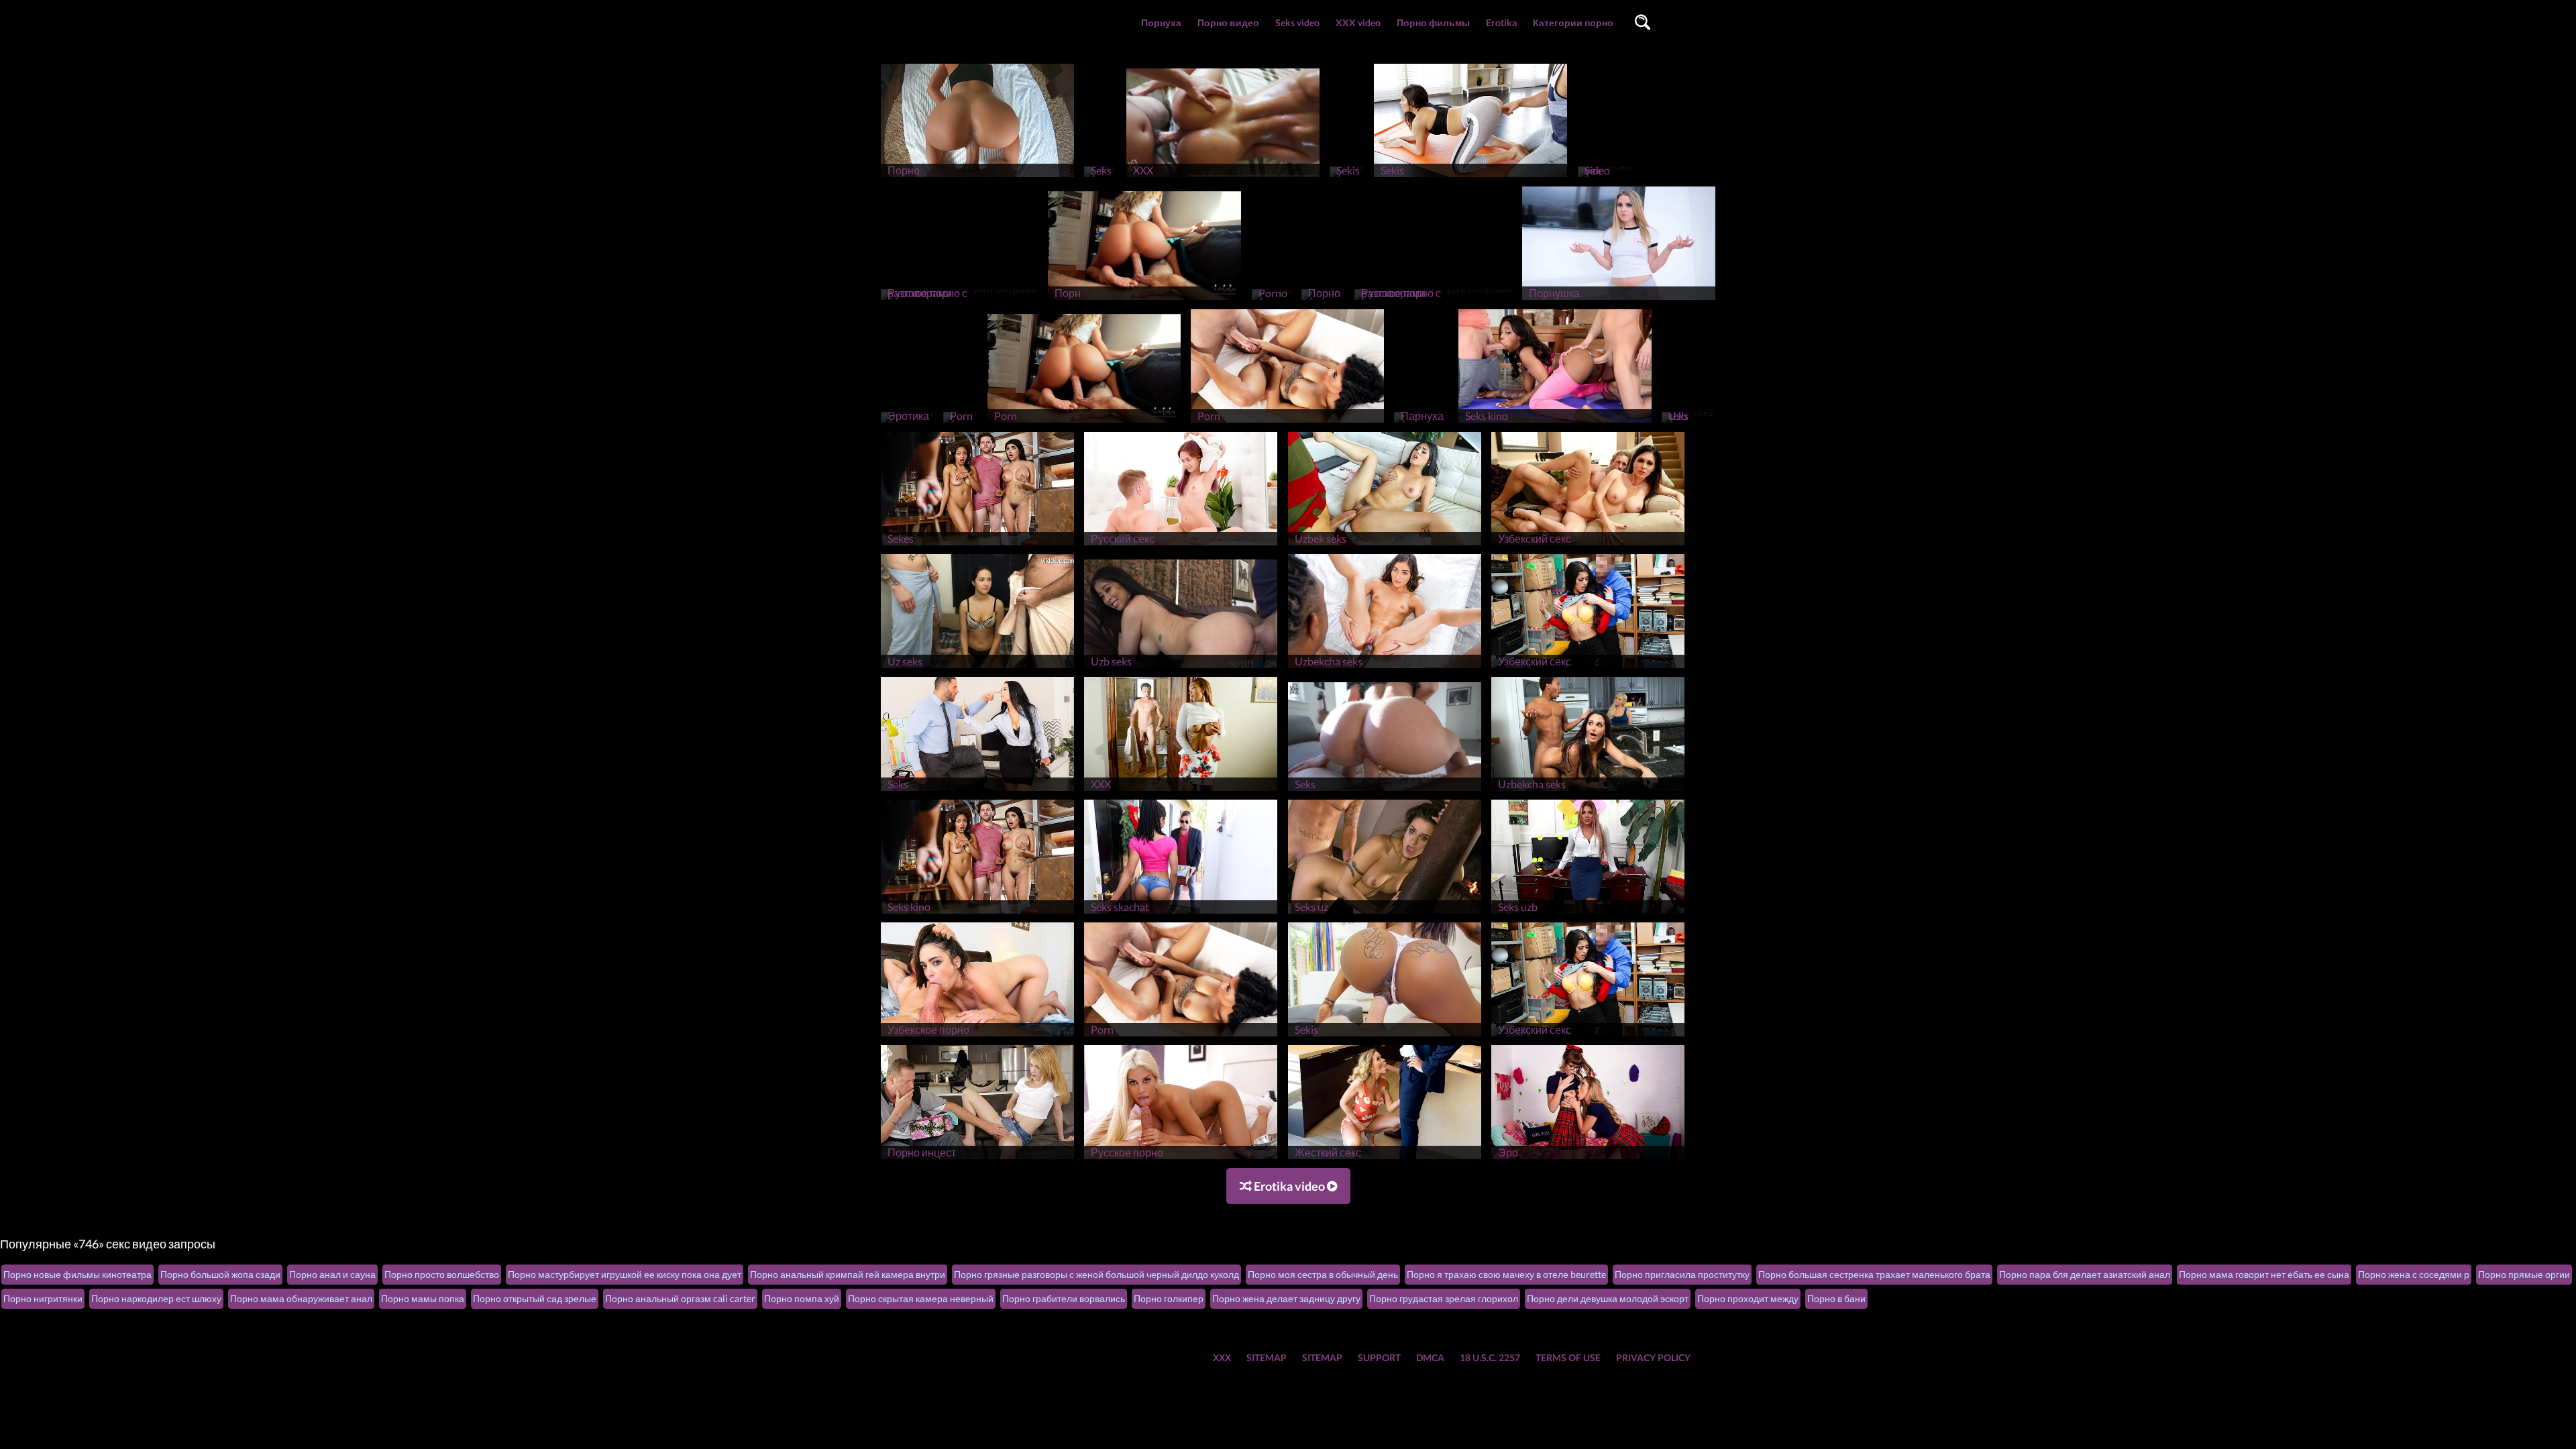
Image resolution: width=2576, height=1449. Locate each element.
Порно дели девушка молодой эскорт (1608, 1298)
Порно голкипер (1169, 1298)
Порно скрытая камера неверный (921, 1298)
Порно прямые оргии (2524, 1274)
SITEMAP (1267, 1357)
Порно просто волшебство (442, 1274)
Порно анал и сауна (332, 1274)
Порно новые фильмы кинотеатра (77, 1274)
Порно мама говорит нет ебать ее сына (2264, 1274)
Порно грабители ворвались (1064, 1298)
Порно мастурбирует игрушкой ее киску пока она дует (625, 1274)
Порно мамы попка (423, 1298)
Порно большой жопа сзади (220, 1274)
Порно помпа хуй (802, 1298)
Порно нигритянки (43, 1298)
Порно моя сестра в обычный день (1323, 1274)
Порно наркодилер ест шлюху (156, 1298)
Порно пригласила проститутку (1682, 1274)
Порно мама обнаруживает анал (301, 1298)
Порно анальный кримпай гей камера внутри (848, 1274)
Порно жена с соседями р (2414, 1274)
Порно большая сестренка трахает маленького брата (1874, 1274)
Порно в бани (1836, 1298)
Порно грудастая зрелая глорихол (1444, 1298)
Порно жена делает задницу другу (1286, 1298)
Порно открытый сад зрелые (535, 1298)
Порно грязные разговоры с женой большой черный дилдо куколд (1096, 1274)
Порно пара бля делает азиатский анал (2085, 1274)
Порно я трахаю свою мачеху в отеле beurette (1506, 1274)
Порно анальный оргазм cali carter (680, 1298)
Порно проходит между (1748, 1298)
